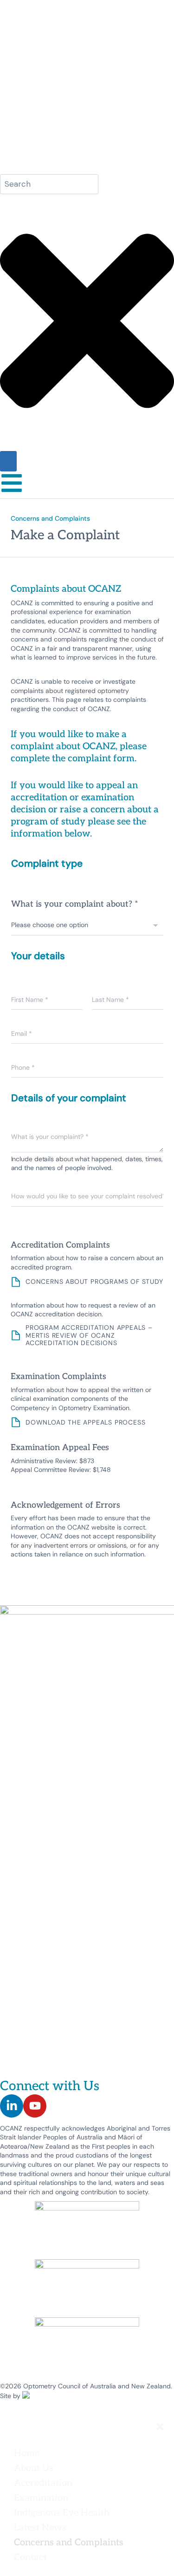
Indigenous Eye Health (62, 2512)
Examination (41, 2497)
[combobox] (49, 184)
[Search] (8, 461)
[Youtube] (35, 2106)
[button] (90, 2467)
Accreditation (43, 2482)
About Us (34, 2467)
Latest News (40, 2527)
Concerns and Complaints (69, 2542)
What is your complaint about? (75, 903)
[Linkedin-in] (12, 2106)
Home (27, 2452)
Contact (30, 2556)
